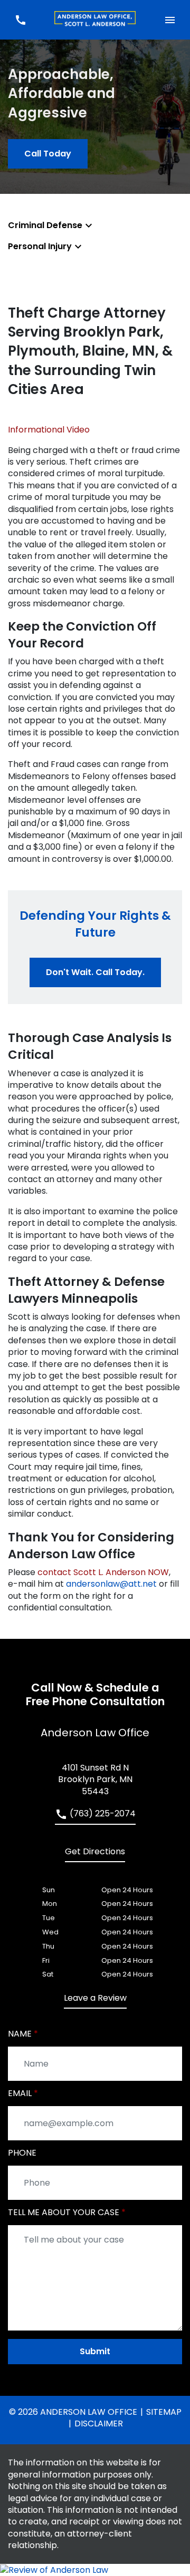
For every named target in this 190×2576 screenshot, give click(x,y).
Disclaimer (99, 2423)
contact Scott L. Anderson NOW (103, 1572)
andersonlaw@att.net (111, 1584)
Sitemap (164, 2412)
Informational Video (49, 430)
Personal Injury (40, 246)
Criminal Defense (45, 225)
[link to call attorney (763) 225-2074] (20, 20)
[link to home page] (95, 20)
